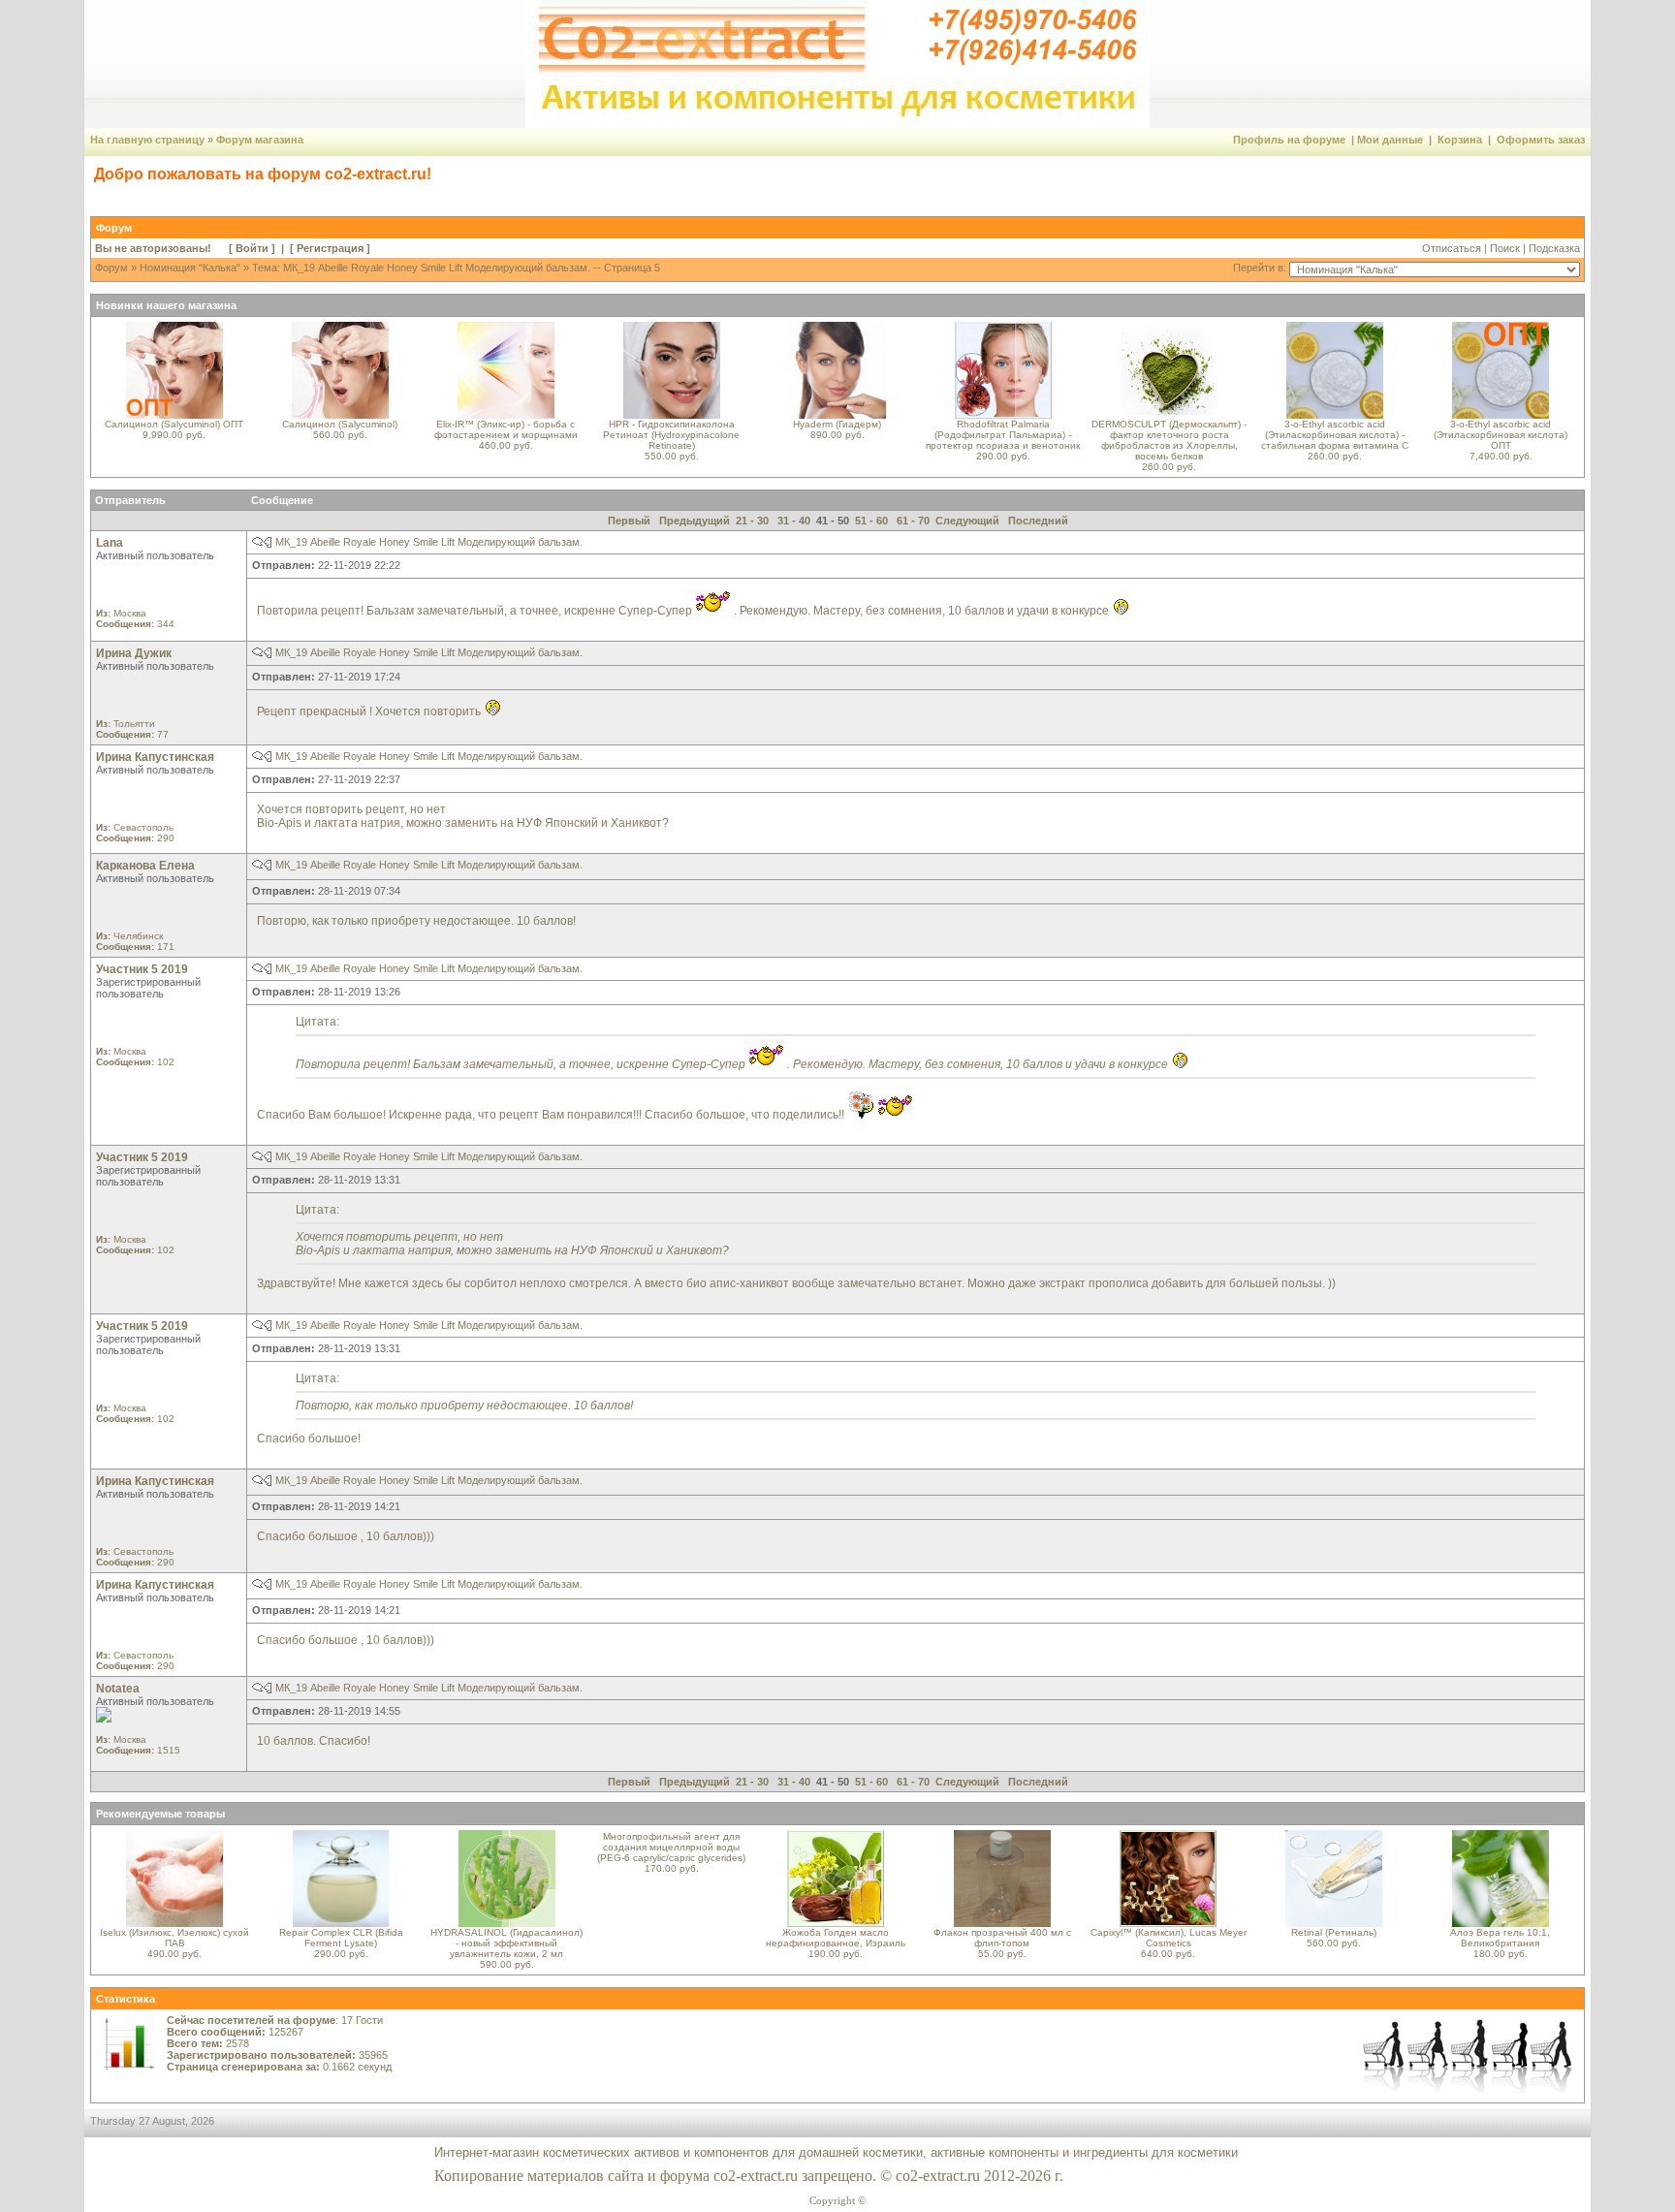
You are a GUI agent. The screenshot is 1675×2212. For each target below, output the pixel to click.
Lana (110, 543)
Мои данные (1390, 140)
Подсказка (1554, 248)
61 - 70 (913, 521)
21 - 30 (752, 521)
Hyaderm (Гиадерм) (837, 424)
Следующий (967, 521)
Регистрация (330, 248)
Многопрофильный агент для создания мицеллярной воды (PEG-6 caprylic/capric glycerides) (671, 1847)
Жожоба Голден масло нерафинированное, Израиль (836, 1938)
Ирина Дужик (134, 653)
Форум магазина (260, 140)
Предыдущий (695, 521)
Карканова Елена (145, 866)
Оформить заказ (1541, 140)
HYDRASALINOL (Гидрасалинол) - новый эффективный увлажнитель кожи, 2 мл (506, 1943)
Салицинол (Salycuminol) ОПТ (174, 424)
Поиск (1505, 248)
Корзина (1460, 140)
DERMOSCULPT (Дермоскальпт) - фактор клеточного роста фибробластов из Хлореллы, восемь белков (1169, 440)
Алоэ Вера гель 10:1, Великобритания (1500, 1938)
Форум (111, 268)
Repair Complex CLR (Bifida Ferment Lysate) (341, 1938)
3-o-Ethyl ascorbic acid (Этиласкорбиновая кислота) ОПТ (1501, 435)
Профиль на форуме (1289, 140)
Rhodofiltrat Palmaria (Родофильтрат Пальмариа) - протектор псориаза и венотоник (1003, 435)
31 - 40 (794, 521)
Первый (629, 521)
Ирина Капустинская (155, 757)
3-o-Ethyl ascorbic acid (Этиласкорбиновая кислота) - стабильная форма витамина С (1335, 435)
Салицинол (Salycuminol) (340, 424)
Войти (252, 248)
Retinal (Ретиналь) (1334, 1932)
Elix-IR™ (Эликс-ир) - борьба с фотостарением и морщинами (506, 429)
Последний (1038, 521)
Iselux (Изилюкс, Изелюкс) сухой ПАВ (174, 1938)
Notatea (118, 1689)
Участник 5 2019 (142, 969)
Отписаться (1452, 248)
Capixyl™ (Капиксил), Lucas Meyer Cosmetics (1169, 1938)
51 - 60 (871, 521)
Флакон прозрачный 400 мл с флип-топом (1002, 1938)
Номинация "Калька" (190, 268)
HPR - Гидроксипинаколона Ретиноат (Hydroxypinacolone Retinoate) (671, 435)
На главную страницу (147, 140)
